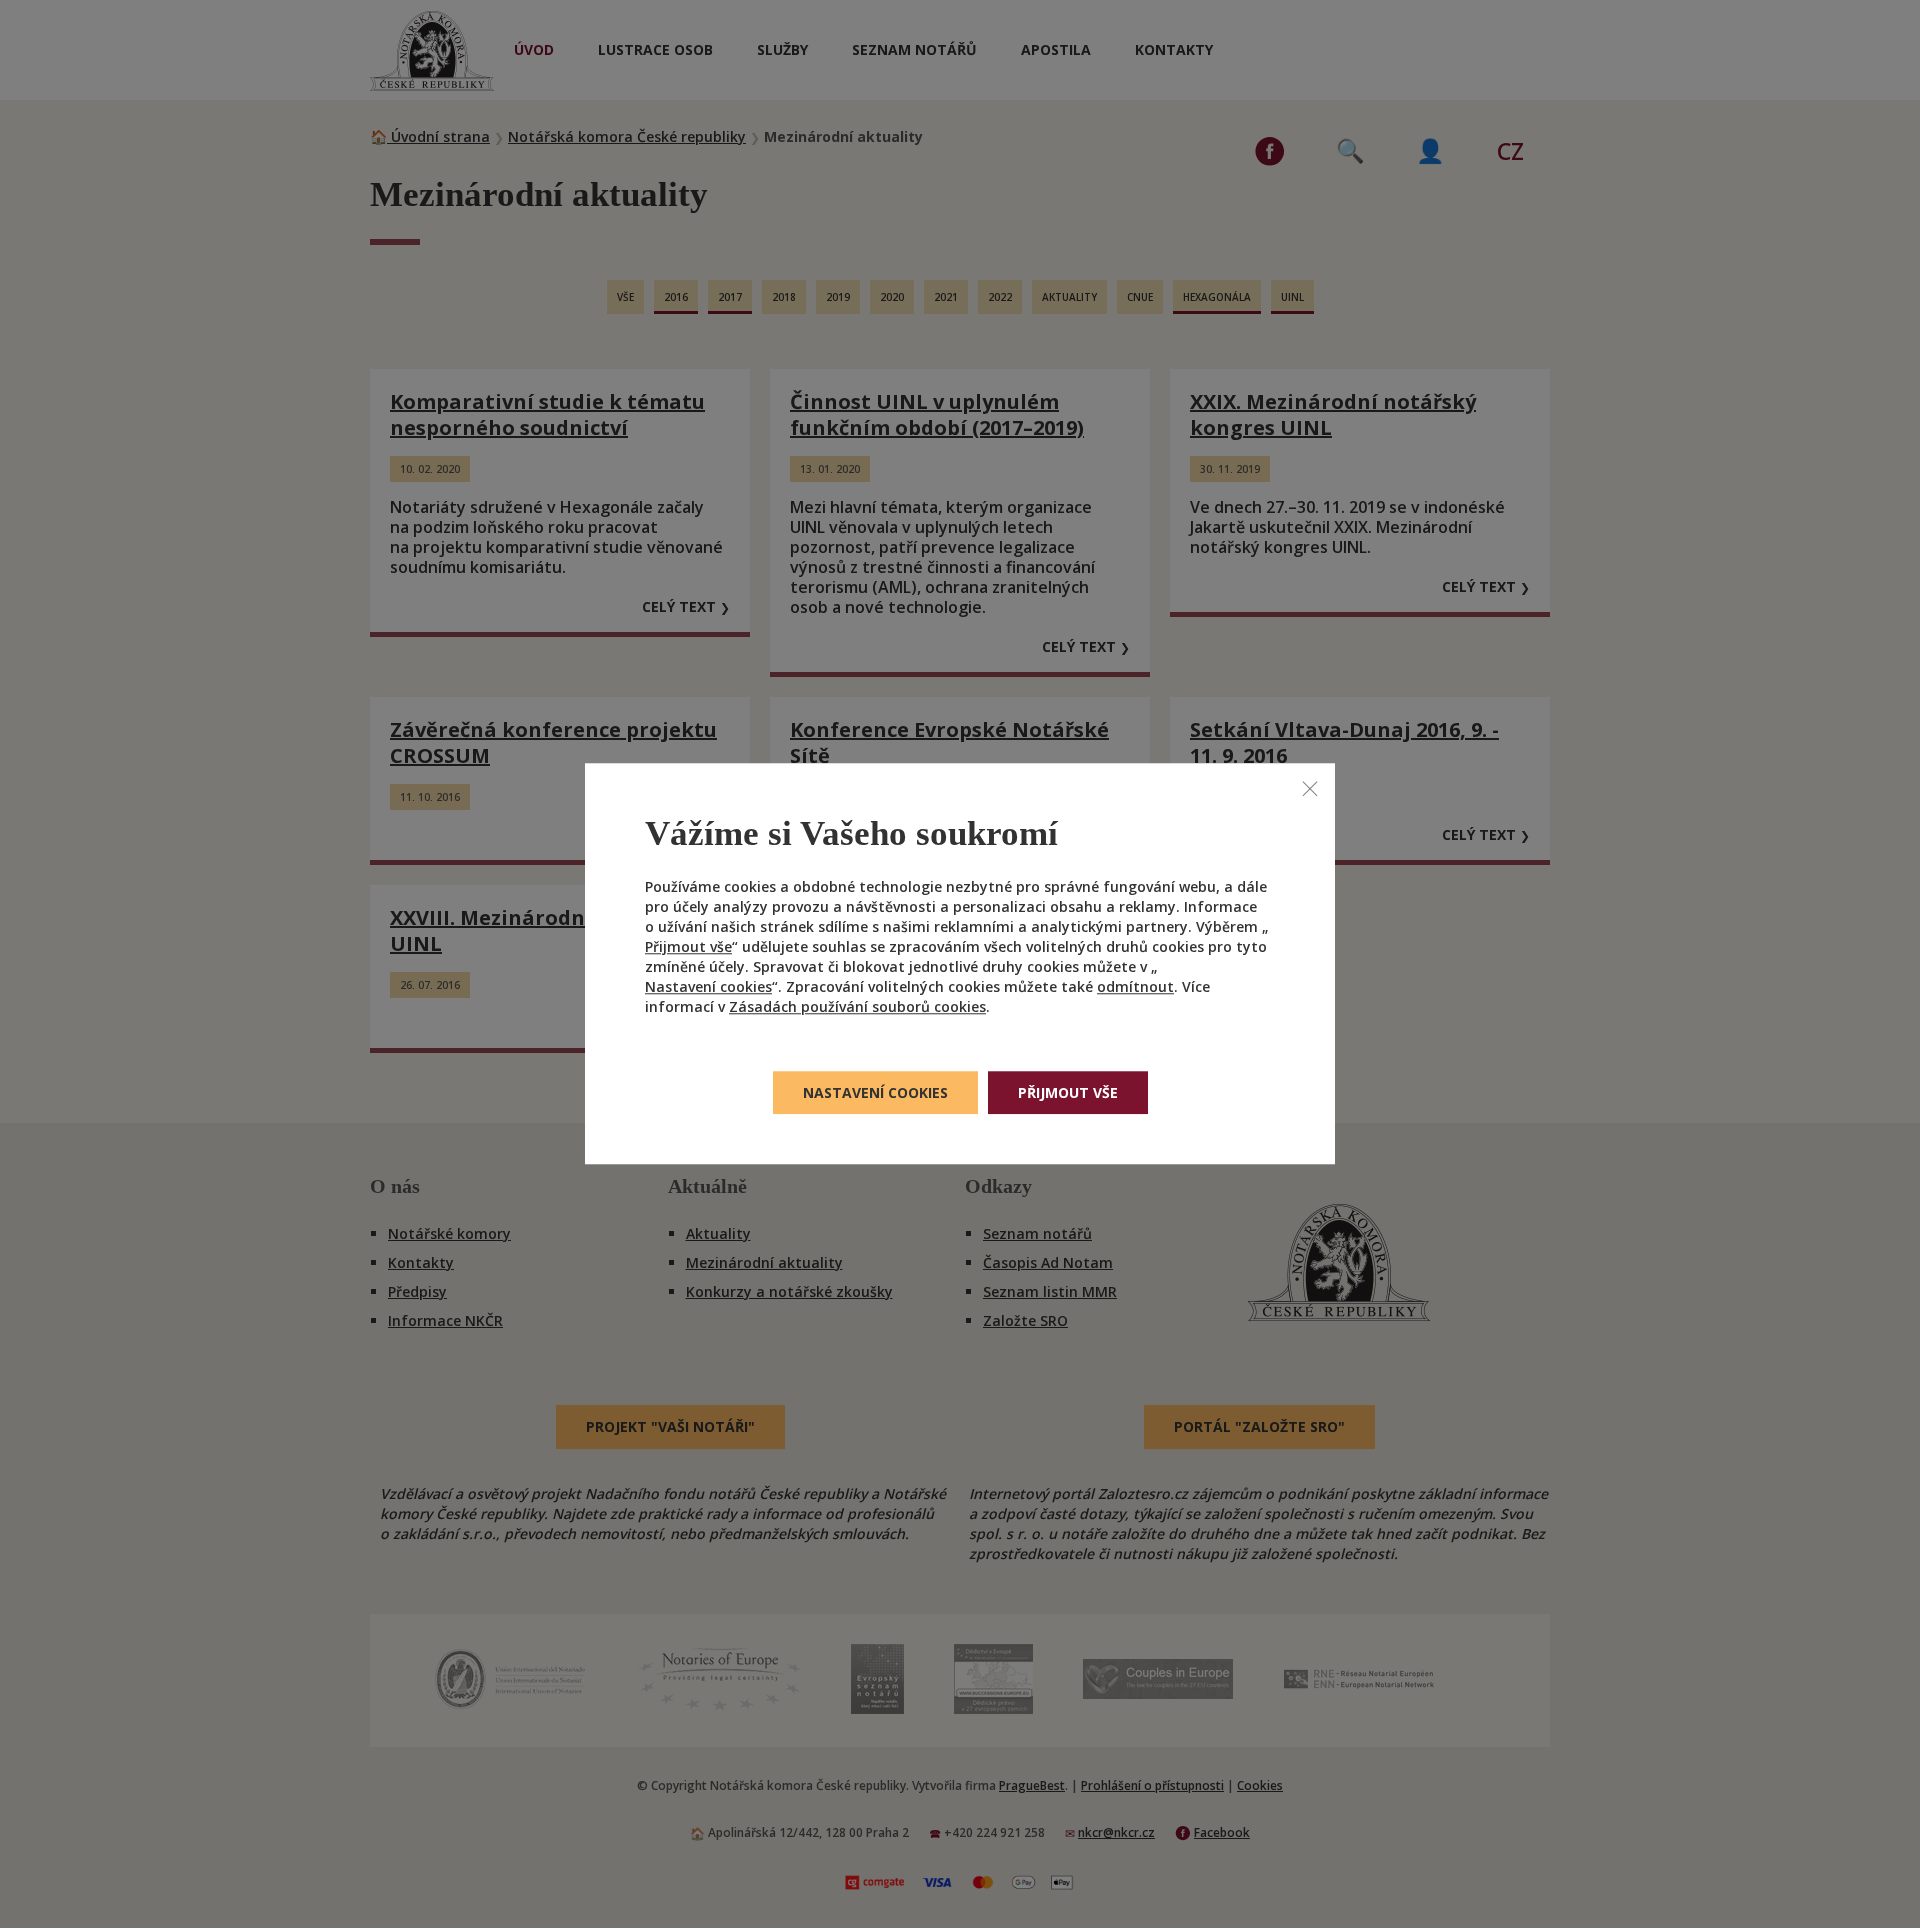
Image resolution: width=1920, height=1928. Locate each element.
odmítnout (1135, 987)
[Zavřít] (1310, 788)
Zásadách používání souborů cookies (857, 1007)
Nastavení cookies (708, 987)
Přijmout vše (688, 947)
